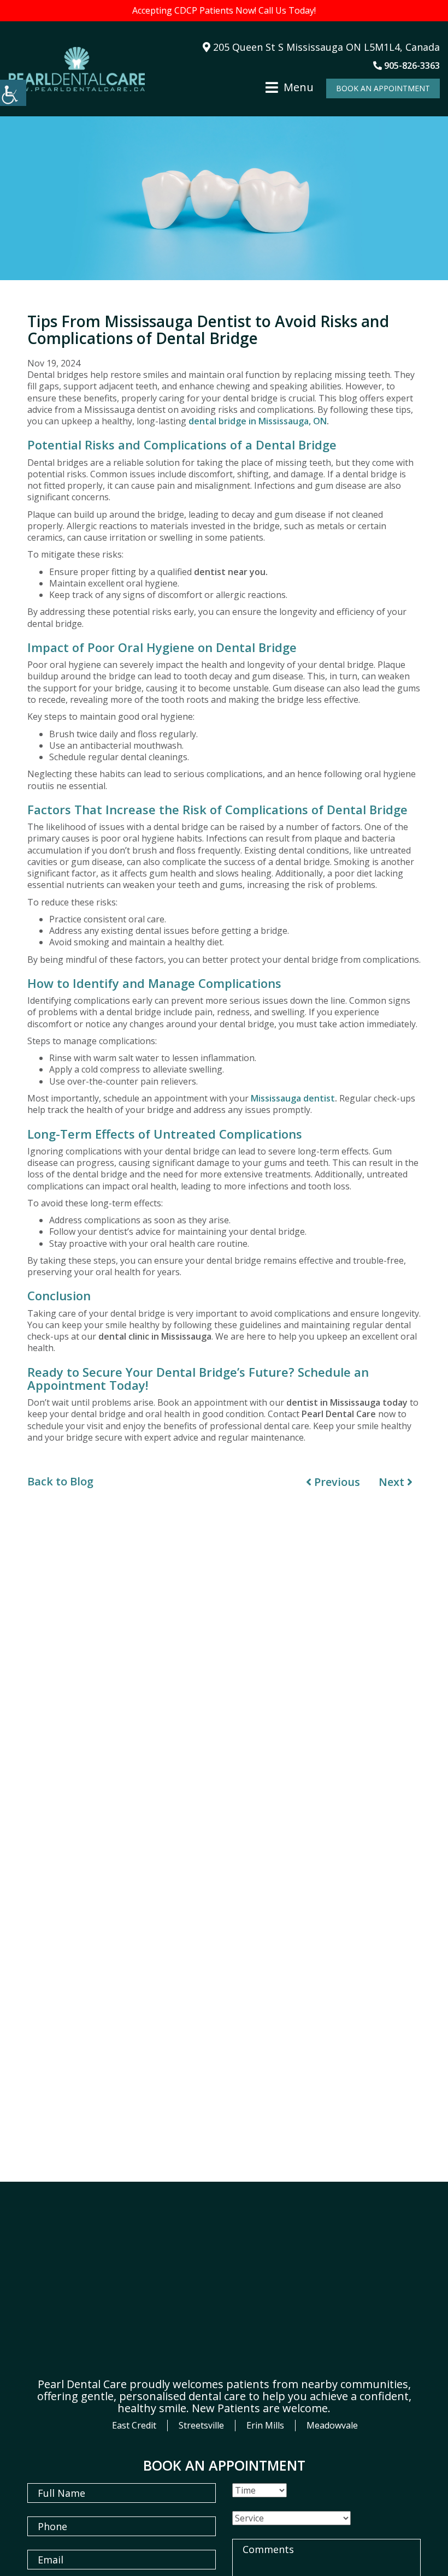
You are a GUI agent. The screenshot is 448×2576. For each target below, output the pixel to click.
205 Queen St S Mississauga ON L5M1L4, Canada (325, 47)
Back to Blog (60, 1482)
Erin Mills (265, 2425)
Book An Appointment (383, 88)
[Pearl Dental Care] (76, 69)
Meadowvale (332, 2425)
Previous (336, 1482)
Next (393, 1482)
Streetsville (201, 2425)
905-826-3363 (411, 66)
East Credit (134, 2425)
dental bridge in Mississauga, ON (258, 421)
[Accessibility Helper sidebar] (13, 93)
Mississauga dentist (293, 1098)
